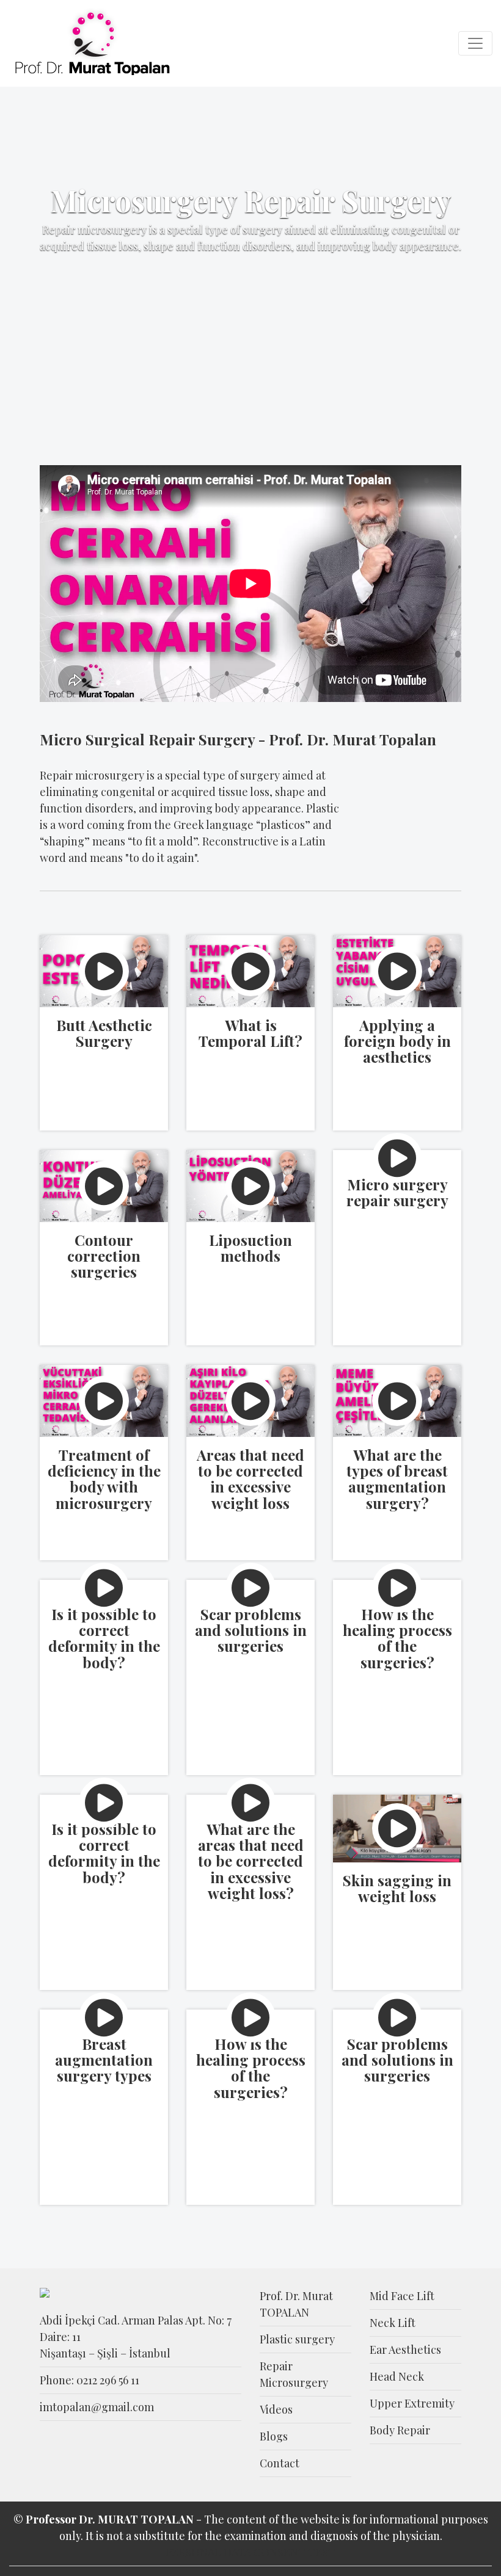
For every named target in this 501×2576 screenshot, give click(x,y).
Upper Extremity (412, 2403)
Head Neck (397, 2376)
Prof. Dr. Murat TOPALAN (296, 2304)
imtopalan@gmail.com (97, 2407)
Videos (276, 2409)
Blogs (274, 2436)
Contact (280, 2463)
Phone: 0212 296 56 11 (90, 2380)
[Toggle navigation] (475, 43)
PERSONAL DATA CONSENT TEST (250, 2552)
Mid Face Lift (402, 2296)
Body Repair (400, 2430)
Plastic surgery (297, 2339)
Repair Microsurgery (294, 2374)
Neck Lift (393, 2323)
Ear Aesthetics (405, 2350)
